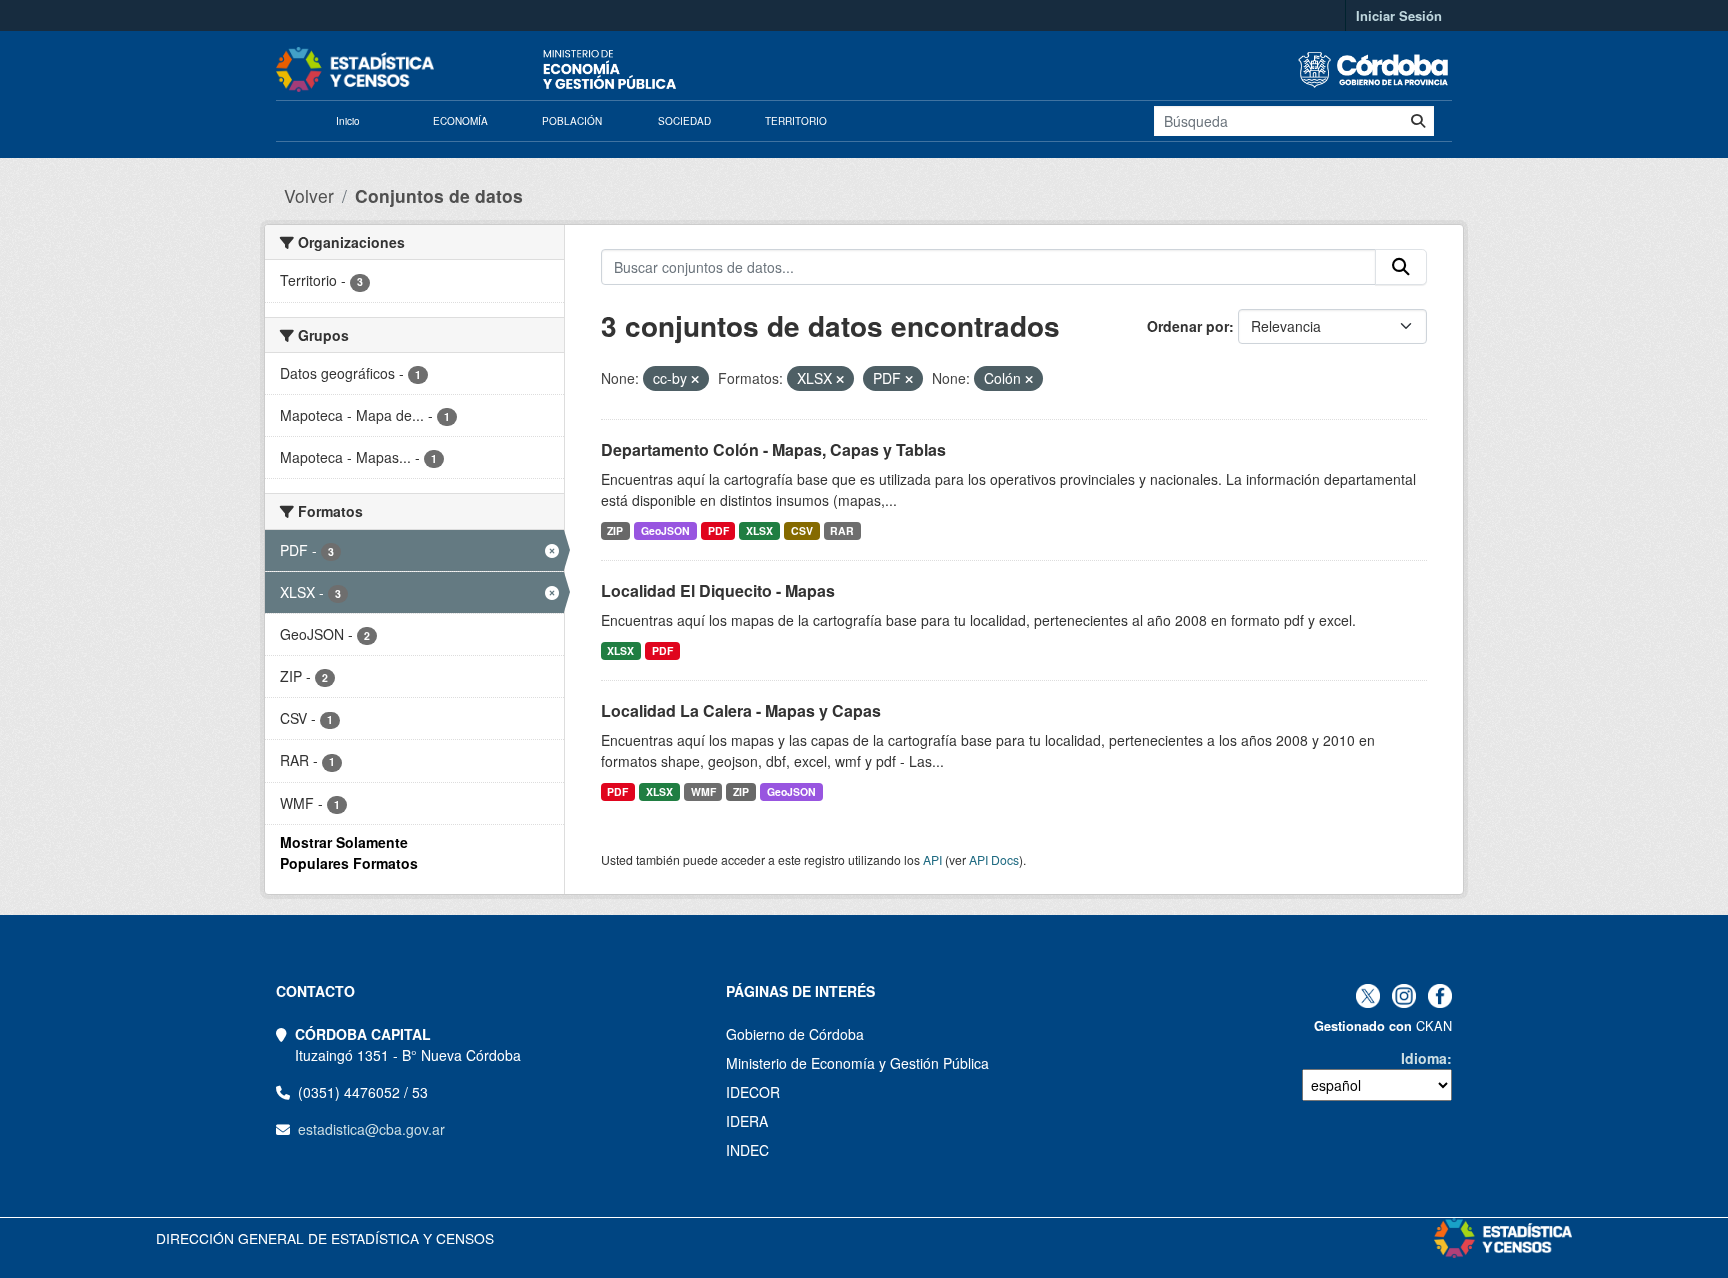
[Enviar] (1418, 121)
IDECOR (753, 1092)
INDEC (747, 1150)
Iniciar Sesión (1399, 15)
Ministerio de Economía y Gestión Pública (857, 1063)
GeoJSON (665, 530)
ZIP (615, 530)
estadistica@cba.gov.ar (371, 1129)
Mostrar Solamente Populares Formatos (349, 852)
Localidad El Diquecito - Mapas (718, 590)
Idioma (1424, 1058)
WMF (703, 791)
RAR (842, 530)
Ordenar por (1188, 326)
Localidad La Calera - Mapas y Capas (741, 710)
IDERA (747, 1121)
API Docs (994, 859)
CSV (802, 530)
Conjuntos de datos (439, 195)
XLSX (759, 530)
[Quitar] (695, 379)
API (932, 859)
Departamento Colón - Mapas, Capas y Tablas (773, 449)
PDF (718, 530)
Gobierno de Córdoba (795, 1034)
